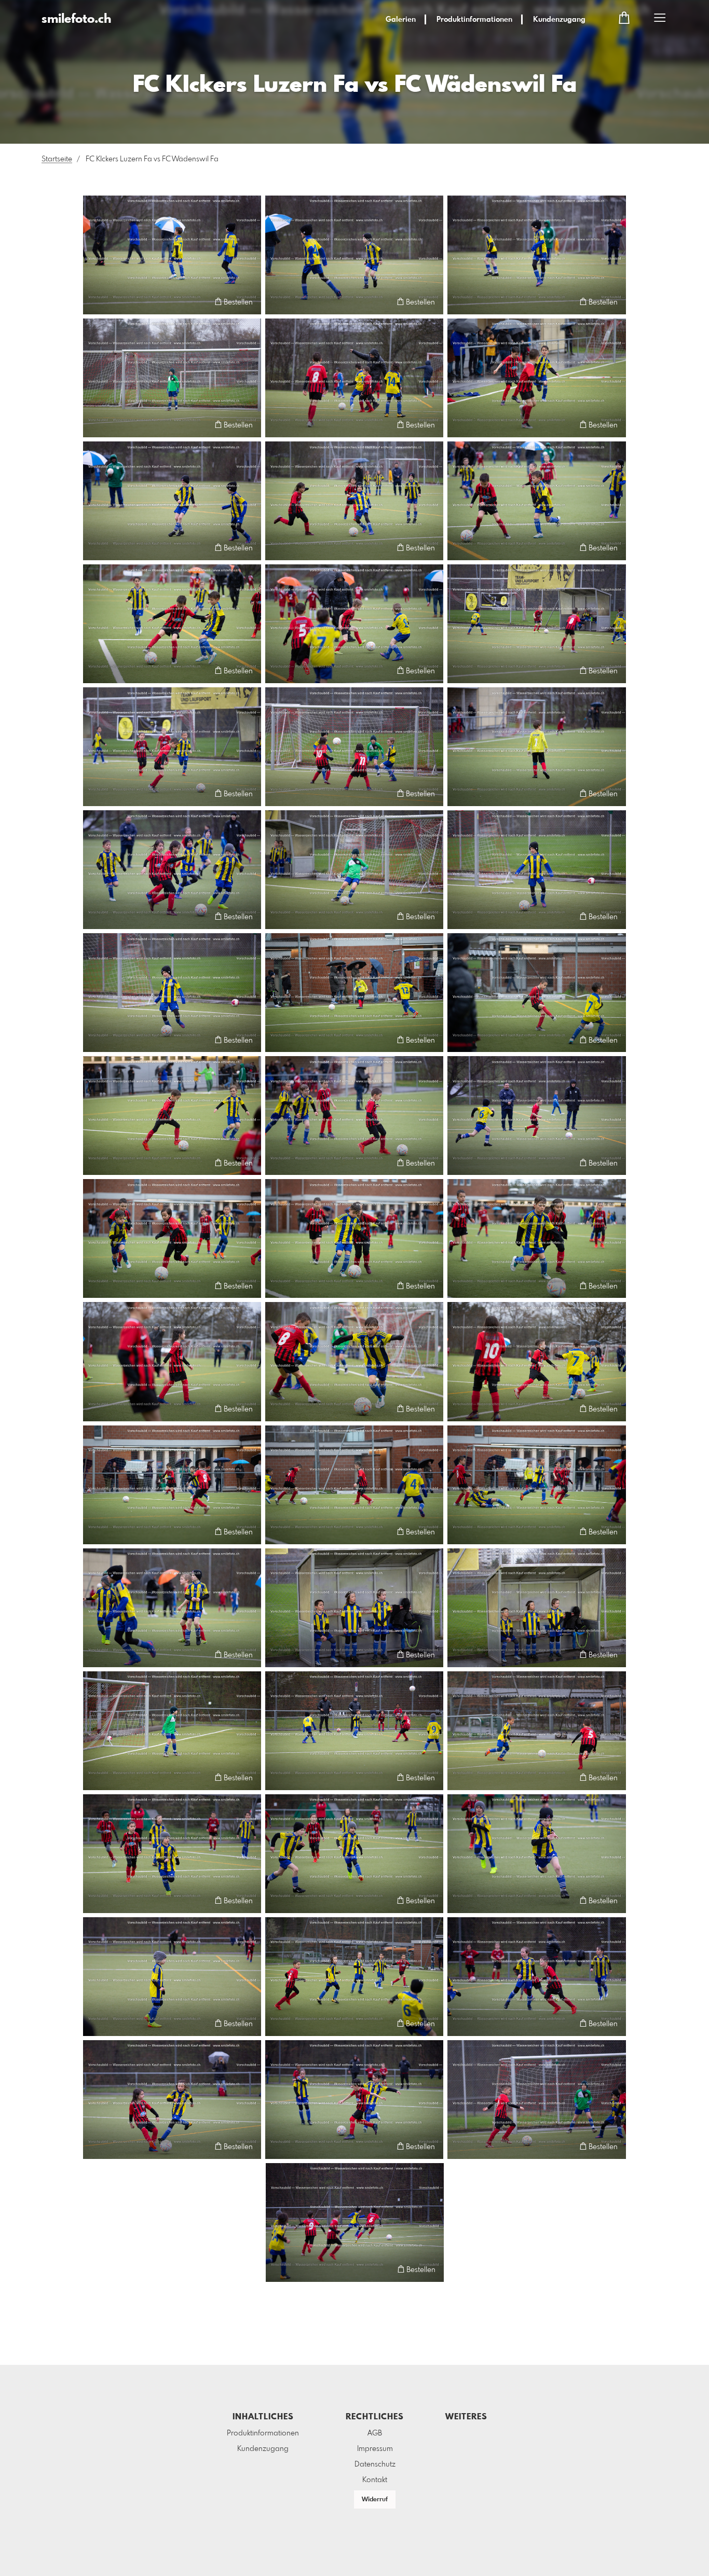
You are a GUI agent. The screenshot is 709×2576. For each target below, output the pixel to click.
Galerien (401, 20)
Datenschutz (375, 2464)
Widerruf (375, 2500)
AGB (375, 2433)
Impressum (375, 2449)
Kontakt (375, 2480)
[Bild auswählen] (96, 302)
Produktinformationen (474, 20)
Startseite (57, 159)
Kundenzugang (559, 20)
